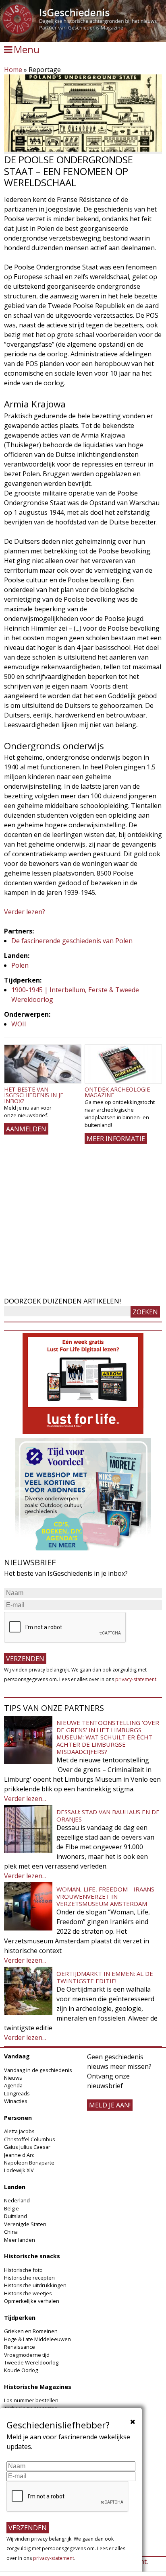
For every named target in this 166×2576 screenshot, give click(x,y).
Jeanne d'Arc (19, 2155)
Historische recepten (29, 2278)
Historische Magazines (38, 2387)
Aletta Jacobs (19, 2131)
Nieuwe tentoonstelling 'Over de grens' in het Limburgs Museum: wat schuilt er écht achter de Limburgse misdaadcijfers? (108, 1737)
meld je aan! (110, 2105)
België (11, 2208)
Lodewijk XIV (19, 2170)
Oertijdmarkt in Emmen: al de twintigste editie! (105, 1977)
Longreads (17, 2093)
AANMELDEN (26, 1129)
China (11, 2232)
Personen (18, 2118)
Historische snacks (32, 2256)
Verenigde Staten (25, 2224)
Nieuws (13, 2078)
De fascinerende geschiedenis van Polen (72, 941)
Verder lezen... (25, 1799)
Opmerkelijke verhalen (32, 2301)
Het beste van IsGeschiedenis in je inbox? (34, 1095)
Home (13, 70)
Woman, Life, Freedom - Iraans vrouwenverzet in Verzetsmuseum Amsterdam (105, 1896)
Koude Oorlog (21, 2370)
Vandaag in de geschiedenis (38, 2070)
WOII (19, 1024)
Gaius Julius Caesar (27, 2147)
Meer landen (20, 2240)
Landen (15, 2187)
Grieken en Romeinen (31, 2331)
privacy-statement (136, 1679)
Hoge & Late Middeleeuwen (37, 2339)
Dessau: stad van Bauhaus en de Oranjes (108, 1815)
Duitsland (16, 2216)
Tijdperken (20, 2318)
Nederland (17, 2200)
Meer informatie (116, 1139)
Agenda (13, 2085)
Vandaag (17, 2056)
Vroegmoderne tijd (27, 2355)
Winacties (16, 2101)
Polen (20, 965)
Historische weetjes (28, 2293)
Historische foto (23, 2270)
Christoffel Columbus (30, 2139)
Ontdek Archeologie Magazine (117, 1092)
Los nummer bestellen (31, 2400)
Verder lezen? (25, 912)
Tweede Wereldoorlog (31, 2362)
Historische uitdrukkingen (35, 2285)
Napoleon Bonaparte (29, 2163)
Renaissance (20, 2347)
